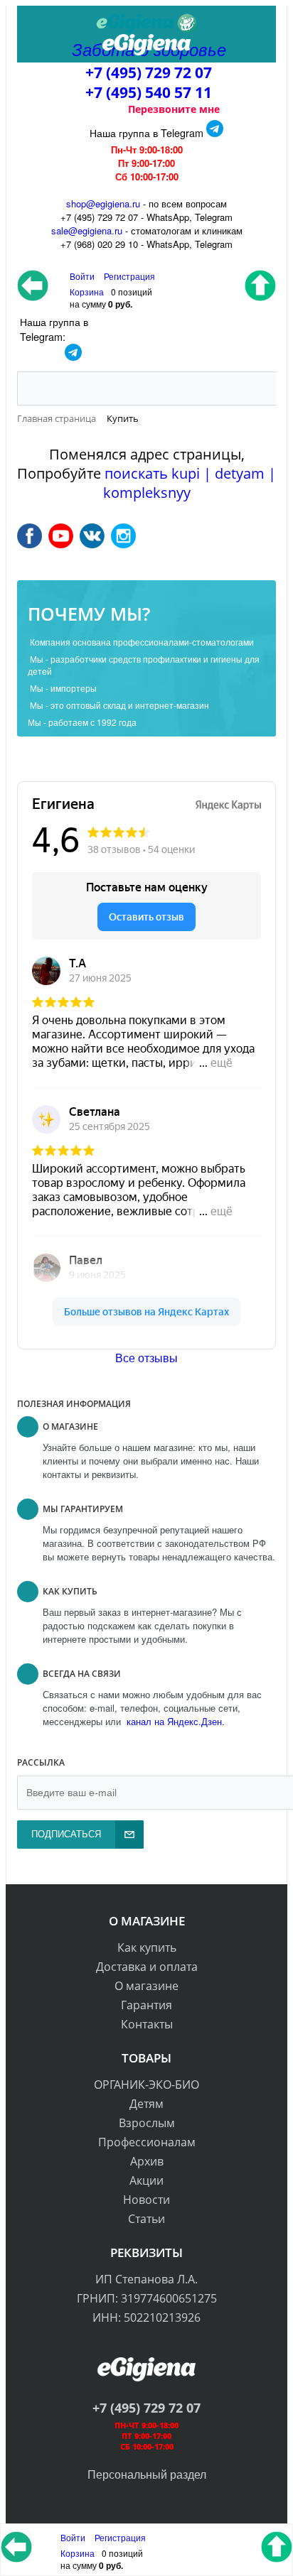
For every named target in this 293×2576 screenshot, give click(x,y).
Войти (74, 2537)
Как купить (147, 1947)
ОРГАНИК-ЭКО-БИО (146, 2085)
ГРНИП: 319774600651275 (147, 2298)
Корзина (78, 2553)
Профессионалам (147, 2142)
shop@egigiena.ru (103, 203)
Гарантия (146, 2005)
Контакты (147, 2024)
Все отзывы (146, 1358)
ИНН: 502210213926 (146, 2317)
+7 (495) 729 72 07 (149, 72)
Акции (146, 2180)
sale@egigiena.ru (87, 230)
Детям (146, 2104)
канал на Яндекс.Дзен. (174, 1721)
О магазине (146, 1986)
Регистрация (129, 276)
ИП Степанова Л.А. (146, 2279)
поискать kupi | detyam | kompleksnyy (190, 483)
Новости (146, 2200)
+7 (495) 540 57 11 (149, 92)
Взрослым (147, 2123)
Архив (147, 2161)
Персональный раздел (147, 2474)
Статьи (146, 2219)
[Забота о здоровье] (146, 23)
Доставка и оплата (147, 1967)
